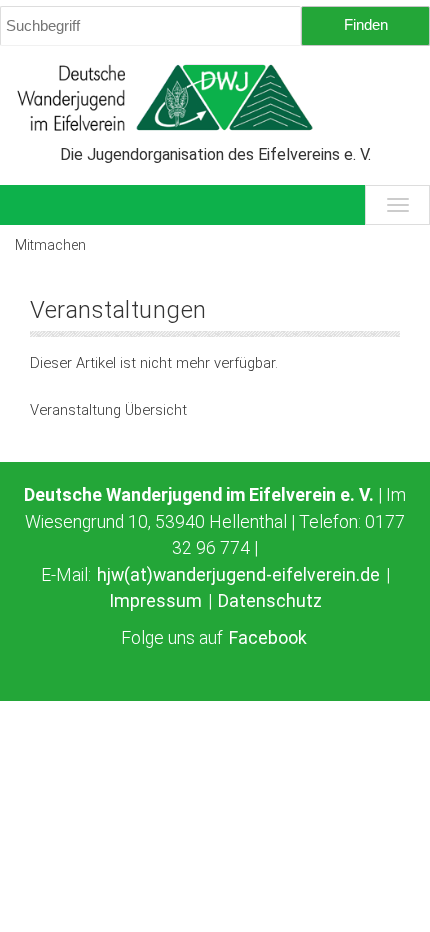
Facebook (268, 638)
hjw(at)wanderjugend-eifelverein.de (238, 575)
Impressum (155, 601)
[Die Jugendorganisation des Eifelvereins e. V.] (215, 97)
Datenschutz (270, 601)
